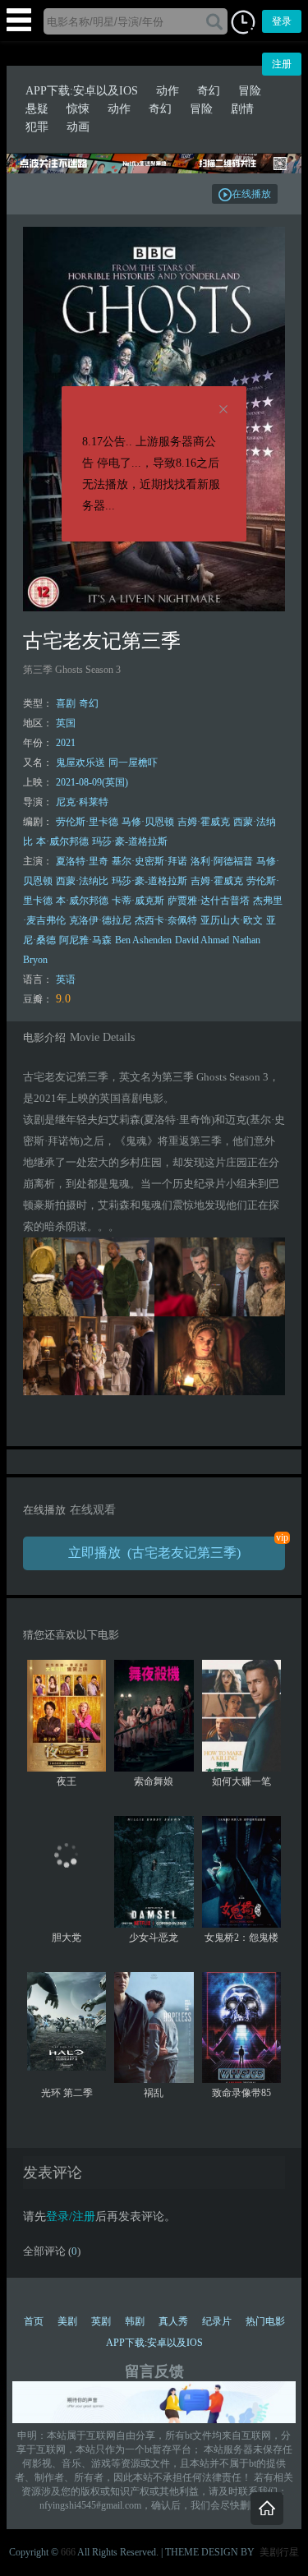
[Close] (223, 410)
